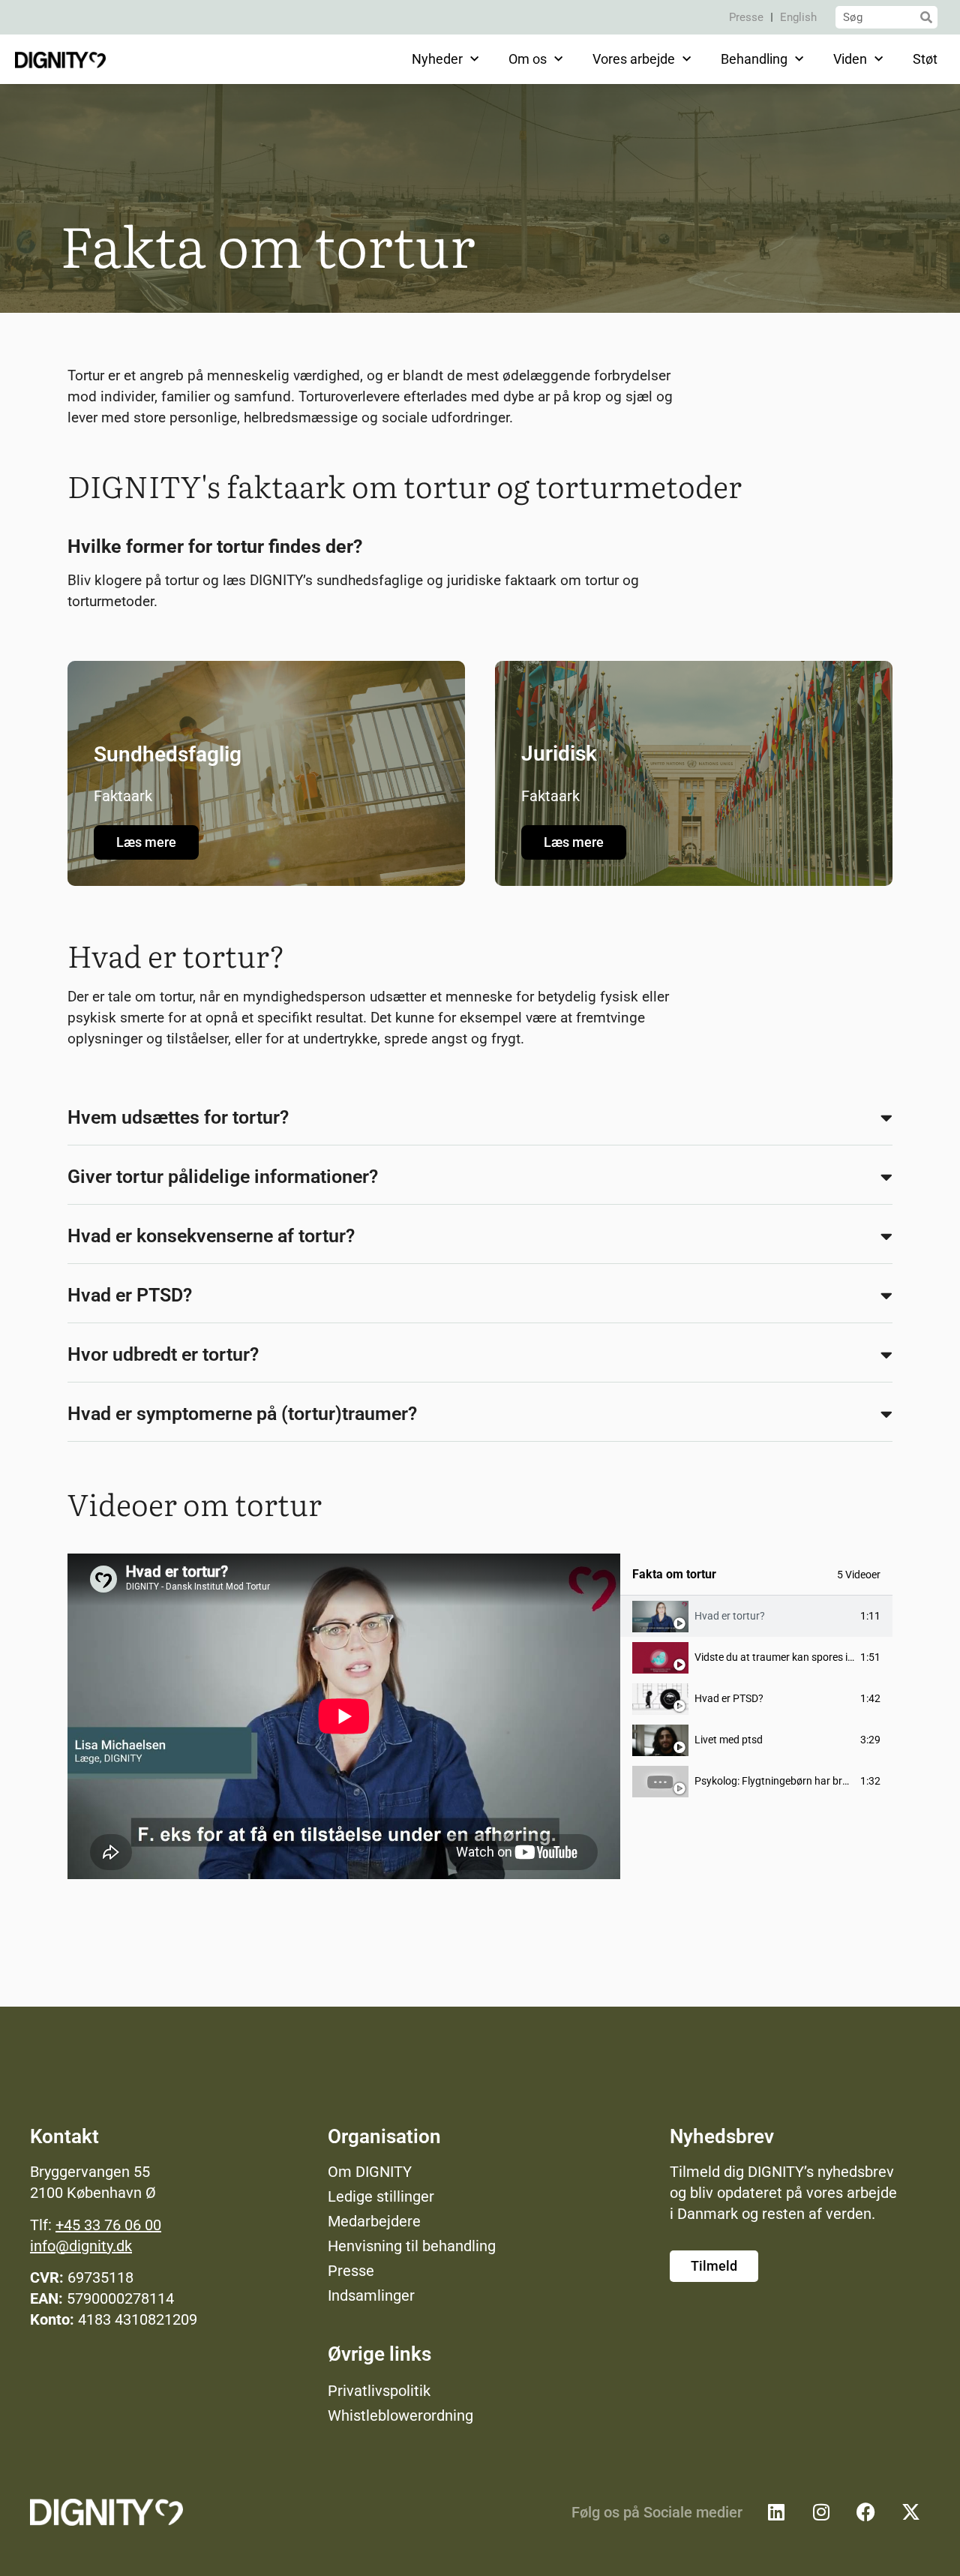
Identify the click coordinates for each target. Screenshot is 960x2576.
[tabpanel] (344, 1716)
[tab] (756, 1616)
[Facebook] (866, 2512)
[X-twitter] (911, 2512)
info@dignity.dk (81, 2246)
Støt (925, 59)
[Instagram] (821, 2512)
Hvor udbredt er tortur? (163, 1354)
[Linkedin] (776, 2512)
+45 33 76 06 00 (108, 2225)
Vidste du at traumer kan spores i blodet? (789, 1657)
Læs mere (146, 842)
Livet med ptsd (729, 1740)
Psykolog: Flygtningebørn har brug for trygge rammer (818, 1781)
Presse (746, 17)
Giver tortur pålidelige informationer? (223, 1177)
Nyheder (437, 59)
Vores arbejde (634, 59)
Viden (850, 59)
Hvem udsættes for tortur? (178, 1117)
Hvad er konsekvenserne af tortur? (211, 1236)
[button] (480, 1118)
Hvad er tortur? (730, 1616)
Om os (528, 59)
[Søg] (926, 17)
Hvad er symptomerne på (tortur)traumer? (242, 1414)
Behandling (754, 59)
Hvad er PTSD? (130, 1295)
